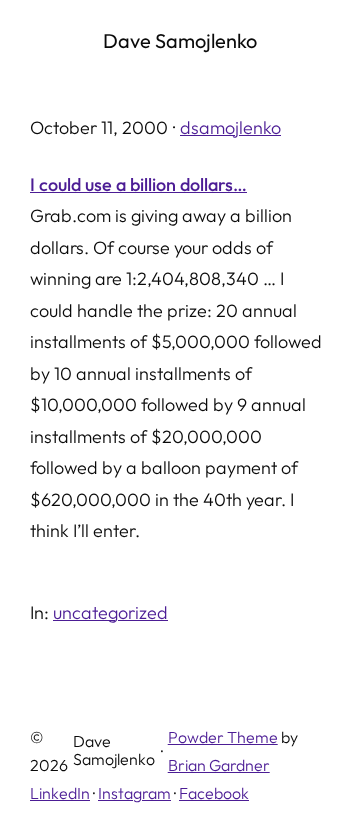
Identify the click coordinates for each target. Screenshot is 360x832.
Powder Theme (223, 737)
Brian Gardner (219, 765)
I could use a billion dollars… (138, 184)
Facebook (214, 793)
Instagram (134, 793)
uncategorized (110, 612)
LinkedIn (60, 793)
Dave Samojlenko (180, 40)
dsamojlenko (230, 127)
